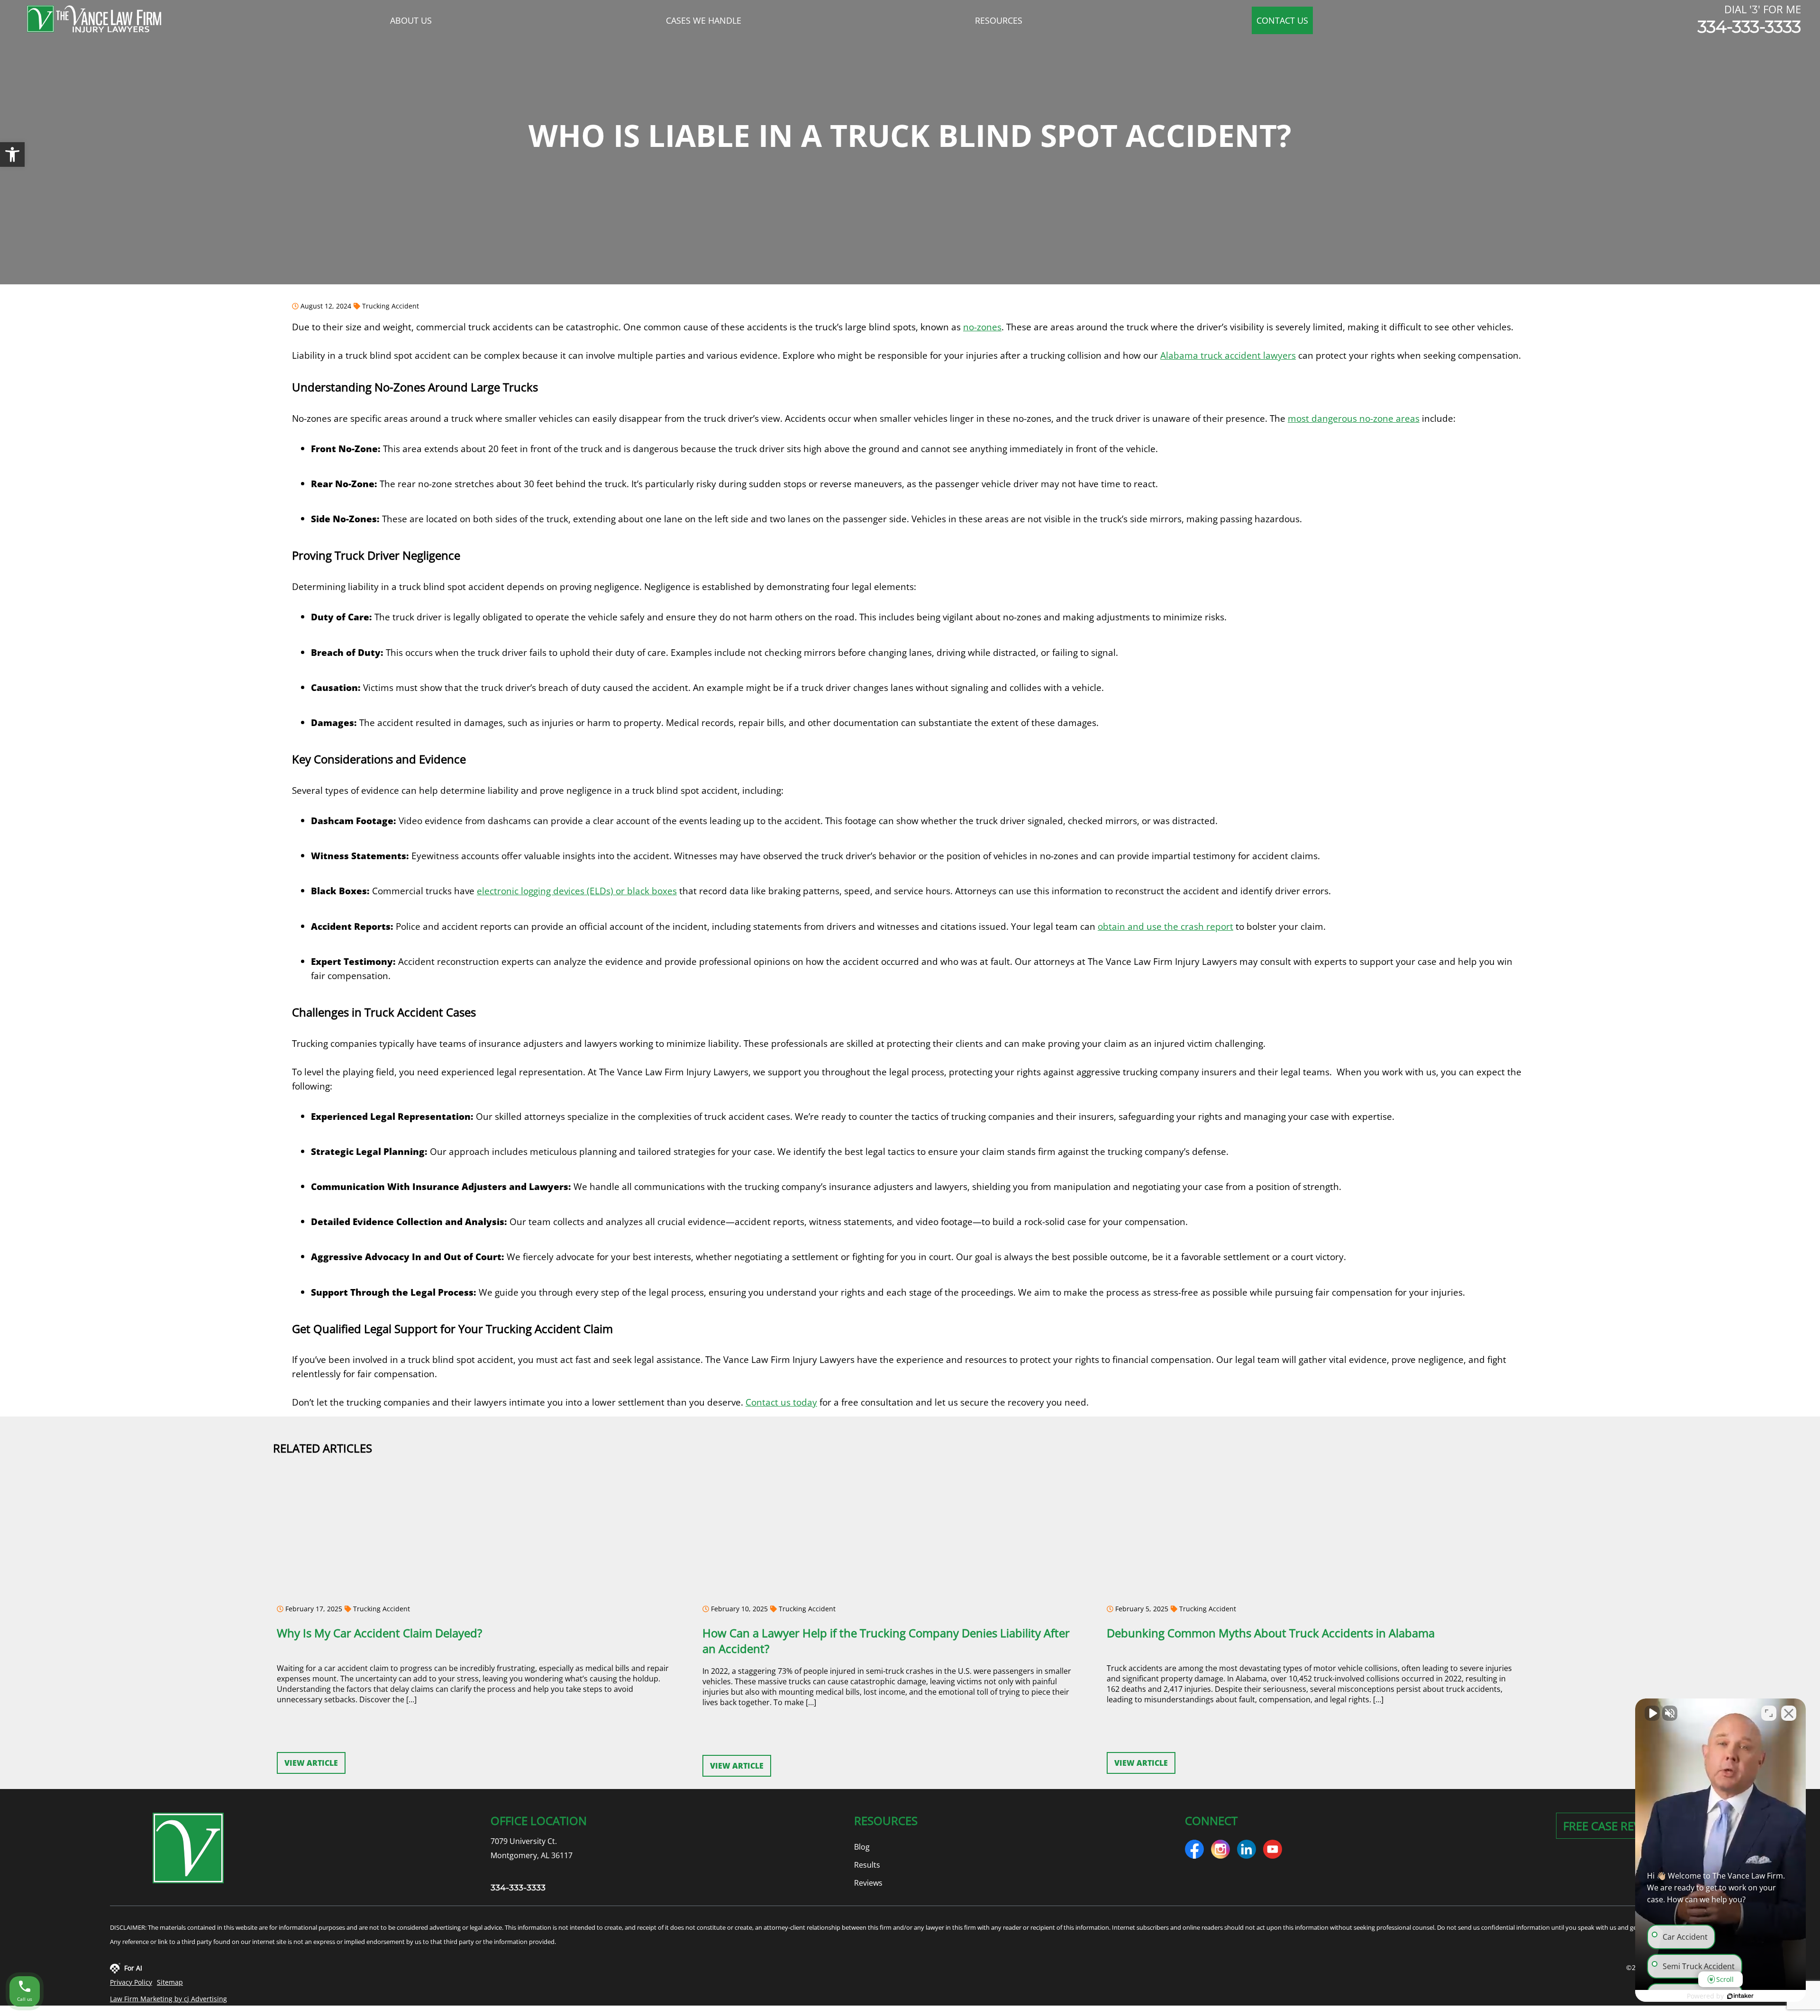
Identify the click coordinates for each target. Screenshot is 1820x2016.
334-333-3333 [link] (1749, 27)
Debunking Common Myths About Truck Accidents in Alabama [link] (1271, 1633)
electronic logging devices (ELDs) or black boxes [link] (577, 891)
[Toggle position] (1769, 1713)
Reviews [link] (868, 1883)
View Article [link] (311, 1763)
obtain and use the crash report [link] (1165, 926)
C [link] (748, 1402)
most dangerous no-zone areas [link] (1354, 418)
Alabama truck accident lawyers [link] (1228, 355)
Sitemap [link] (170, 1982)
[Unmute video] (1652, 1713)
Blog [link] (862, 1847)
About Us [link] (411, 20)
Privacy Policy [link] (131, 1982)
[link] (12, 154)
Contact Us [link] (1282, 20)
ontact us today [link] (784, 1402)
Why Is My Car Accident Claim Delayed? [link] (379, 1633)
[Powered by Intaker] (1740, 1996)
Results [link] (867, 1865)
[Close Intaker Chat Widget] (1789, 1713)
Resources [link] (999, 20)
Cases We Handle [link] (704, 20)
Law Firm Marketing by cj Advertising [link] (168, 1999)
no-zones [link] (982, 327)
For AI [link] (133, 1968)
